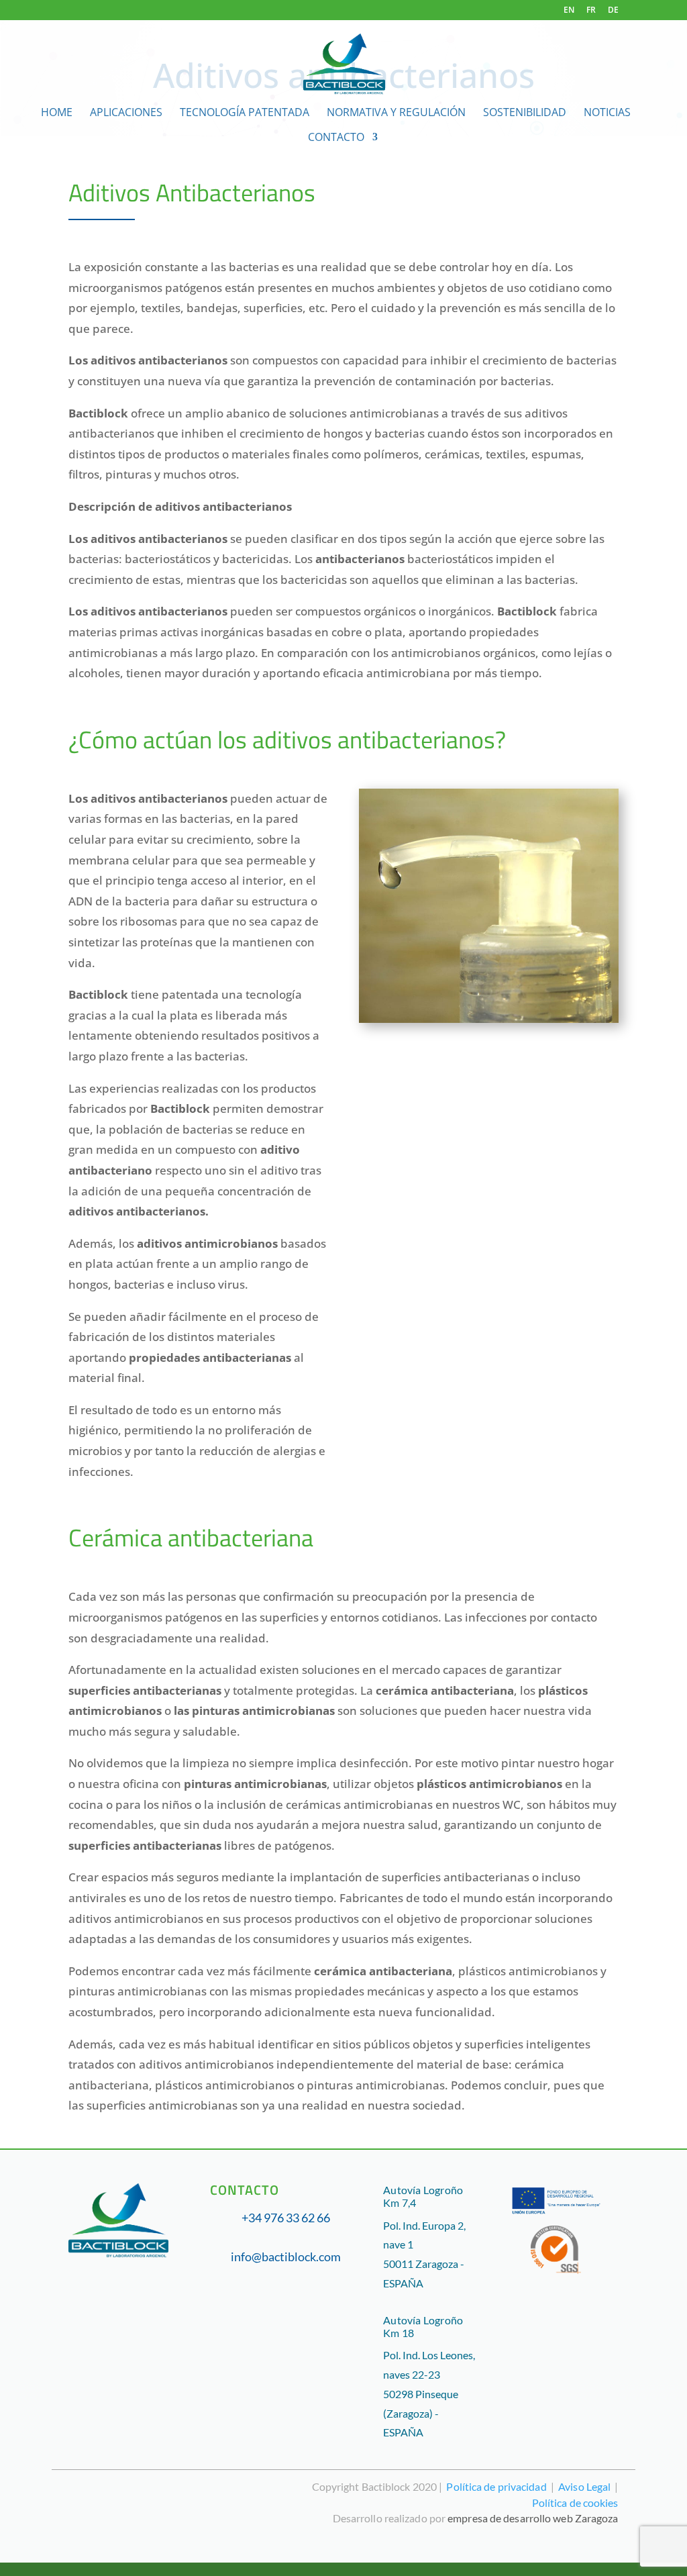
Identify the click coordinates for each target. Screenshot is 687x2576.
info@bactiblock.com (286, 2257)
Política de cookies (575, 2503)
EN (569, 11)
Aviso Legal (584, 2486)
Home (57, 113)
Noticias (607, 113)
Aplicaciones (126, 113)
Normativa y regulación (396, 113)
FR (591, 11)
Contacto (336, 138)
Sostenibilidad (525, 113)
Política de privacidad (496, 2486)
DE (613, 11)
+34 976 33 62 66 (286, 2218)
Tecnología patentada (245, 113)
